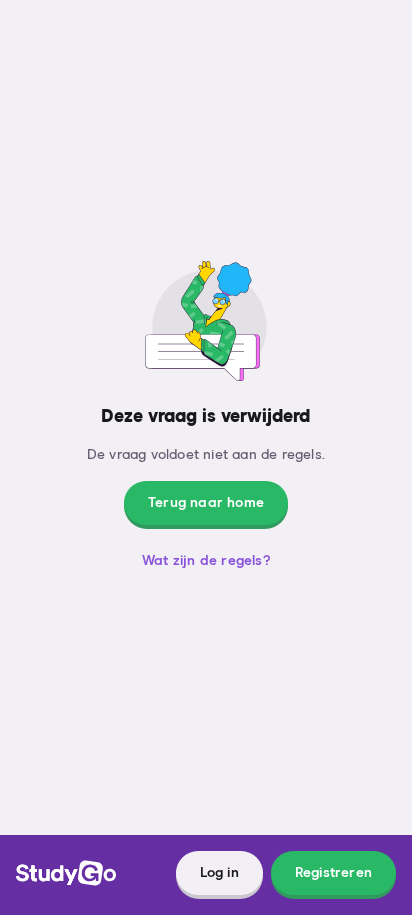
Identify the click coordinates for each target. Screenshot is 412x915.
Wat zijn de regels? (206, 561)
